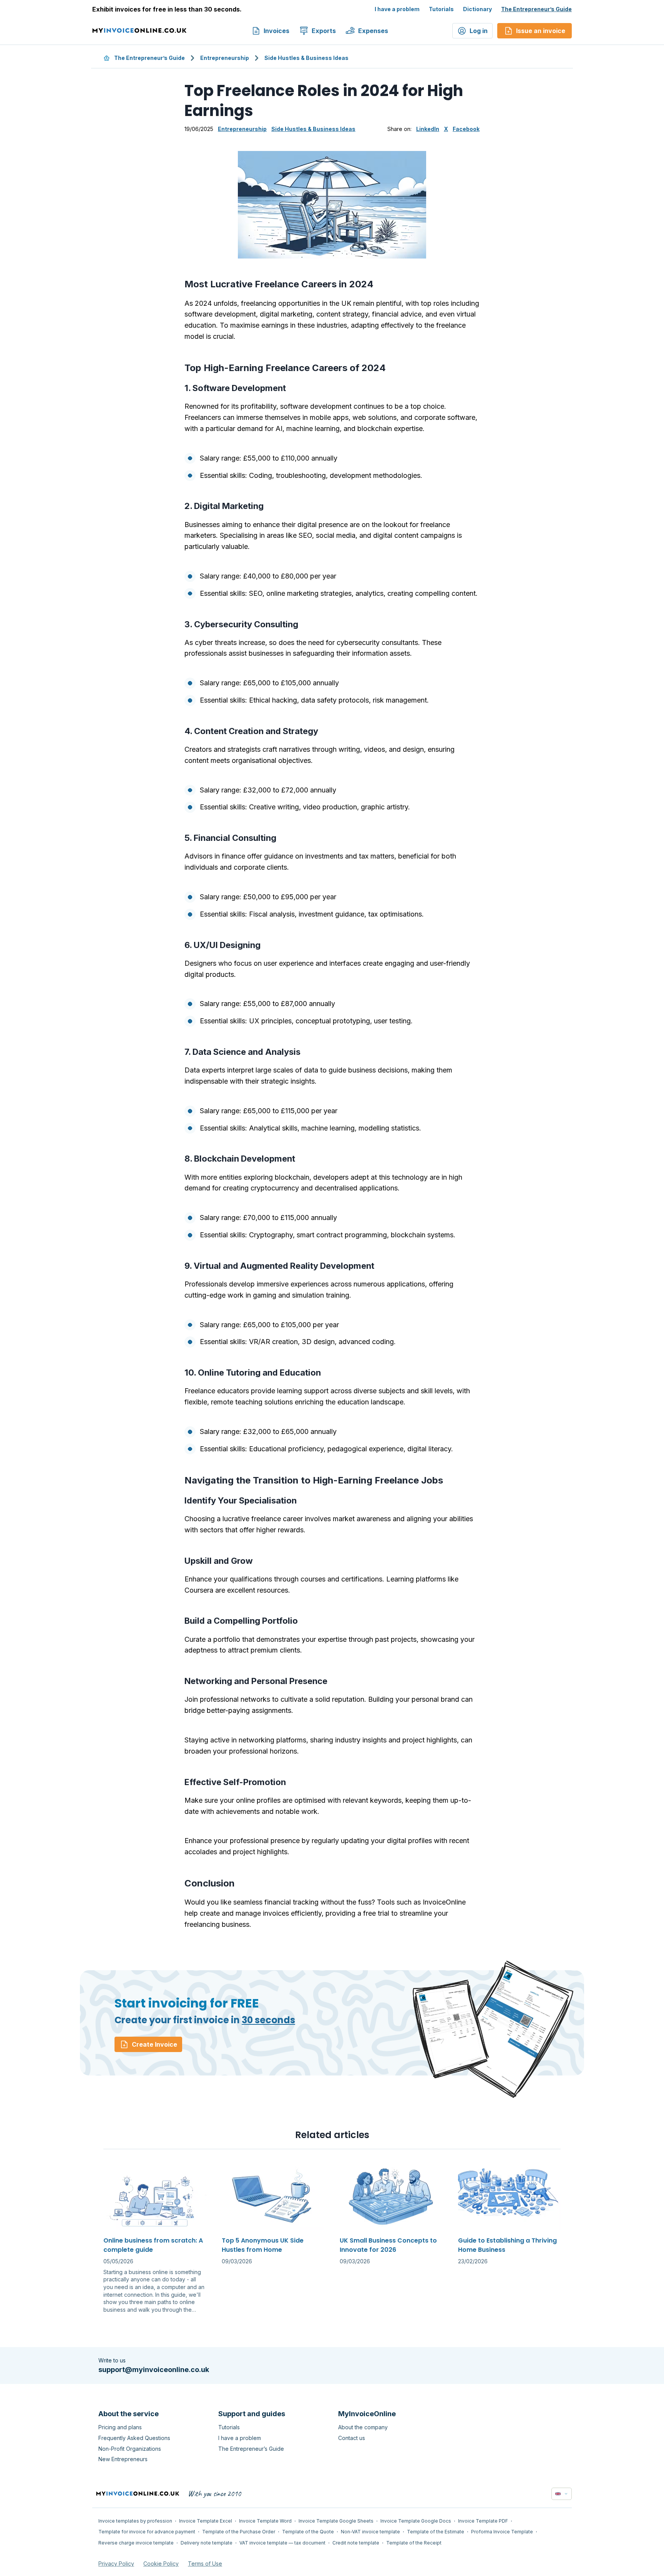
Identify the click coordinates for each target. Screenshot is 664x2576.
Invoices (276, 31)
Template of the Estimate (436, 2532)
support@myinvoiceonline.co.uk (154, 2370)
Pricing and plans (120, 2427)
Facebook (466, 129)
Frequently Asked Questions (134, 2438)
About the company (363, 2427)
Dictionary (477, 9)
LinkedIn (428, 129)
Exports (324, 31)
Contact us (352, 2438)
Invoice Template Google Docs (416, 2521)
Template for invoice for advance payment (147, 2532)
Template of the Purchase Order (239, 2532)
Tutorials (441, 9)
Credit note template (356, 2543)
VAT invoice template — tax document (282, 2543)
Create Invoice (154, 2044)
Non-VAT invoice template (370, 2532)
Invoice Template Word (265, 2521)
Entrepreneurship (225, 58)
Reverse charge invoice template (136, 2543)
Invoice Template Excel (206, 2521)
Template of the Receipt (414, 2543)
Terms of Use (205, 2564)
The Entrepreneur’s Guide (536, 9)
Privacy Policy (116, 2564)
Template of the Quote (308, 2532)
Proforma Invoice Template (502, 2532)
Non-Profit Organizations (130, 2449)
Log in (479, 31)
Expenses (373, 31)
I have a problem (397, 9)
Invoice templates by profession (135, 2521)
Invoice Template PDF (483, 2521)
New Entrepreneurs (123, 2459)
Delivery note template (207, 2543)
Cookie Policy (161, 2564)
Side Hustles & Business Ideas (306, 58)
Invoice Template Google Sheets (336, 2521)
